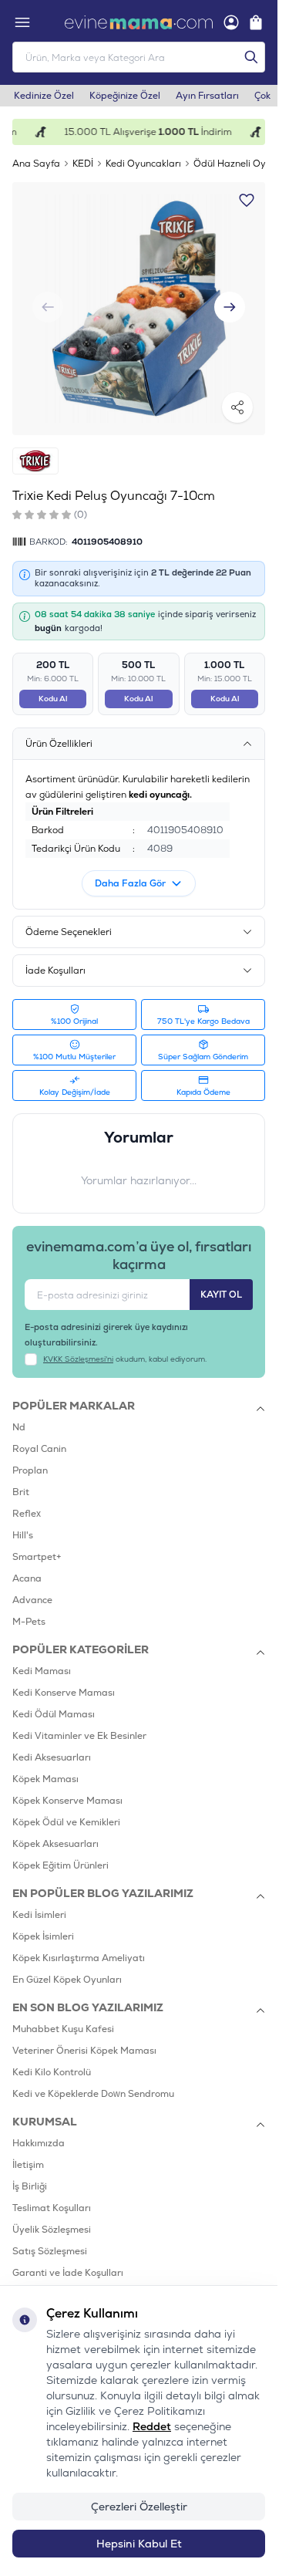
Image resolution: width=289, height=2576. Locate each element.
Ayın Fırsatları (207, 96)
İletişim (28, 2165)
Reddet (152, 2426)
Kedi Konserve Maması (64, 1693)
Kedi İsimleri (39, 1915)
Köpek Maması (45, 1779)
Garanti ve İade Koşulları (68, 2273)
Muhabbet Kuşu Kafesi (63, 2029)
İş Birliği (30, 2186)
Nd (19, 1427)
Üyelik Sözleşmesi (52, 2230)
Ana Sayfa (36, 164)
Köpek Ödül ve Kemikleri (66, 1822)
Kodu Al (53, 699)
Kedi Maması (42, 1671)
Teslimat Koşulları (52, 2208)
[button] (230, 307)
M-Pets (29, 1622)
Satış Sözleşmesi (50, 2251)
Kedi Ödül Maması (54, 1714)
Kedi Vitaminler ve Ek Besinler (79, 1736)
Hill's (23, 1535)
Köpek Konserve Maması (67, 1801)
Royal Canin (39, 1449)
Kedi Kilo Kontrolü (52, 2072)
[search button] (251, 57)
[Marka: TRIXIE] (35, 461)
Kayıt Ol (221, 1295)
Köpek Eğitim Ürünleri (60, 1865)
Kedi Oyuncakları (143, 164)
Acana (27, 1578)
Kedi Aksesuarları (52, 1757)
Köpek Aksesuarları (55, 1844)
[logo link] (139, 22)
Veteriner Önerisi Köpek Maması (84, 2051)
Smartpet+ (37, 1557)
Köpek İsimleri (43, 1936)
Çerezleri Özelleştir (139, 2507)
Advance (32, 1600)
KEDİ (83, 164)
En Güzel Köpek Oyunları (67, 1980)
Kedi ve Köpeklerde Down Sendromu (93, 2094)
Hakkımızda (39, 2143)
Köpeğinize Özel (125, 96)
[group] (139, 309)
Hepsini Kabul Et (139, 2544)
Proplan (30, 1470)
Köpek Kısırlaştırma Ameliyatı (79, 1958)
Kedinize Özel (44, 96)
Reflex (27, 1514)
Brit (21, 1492)
